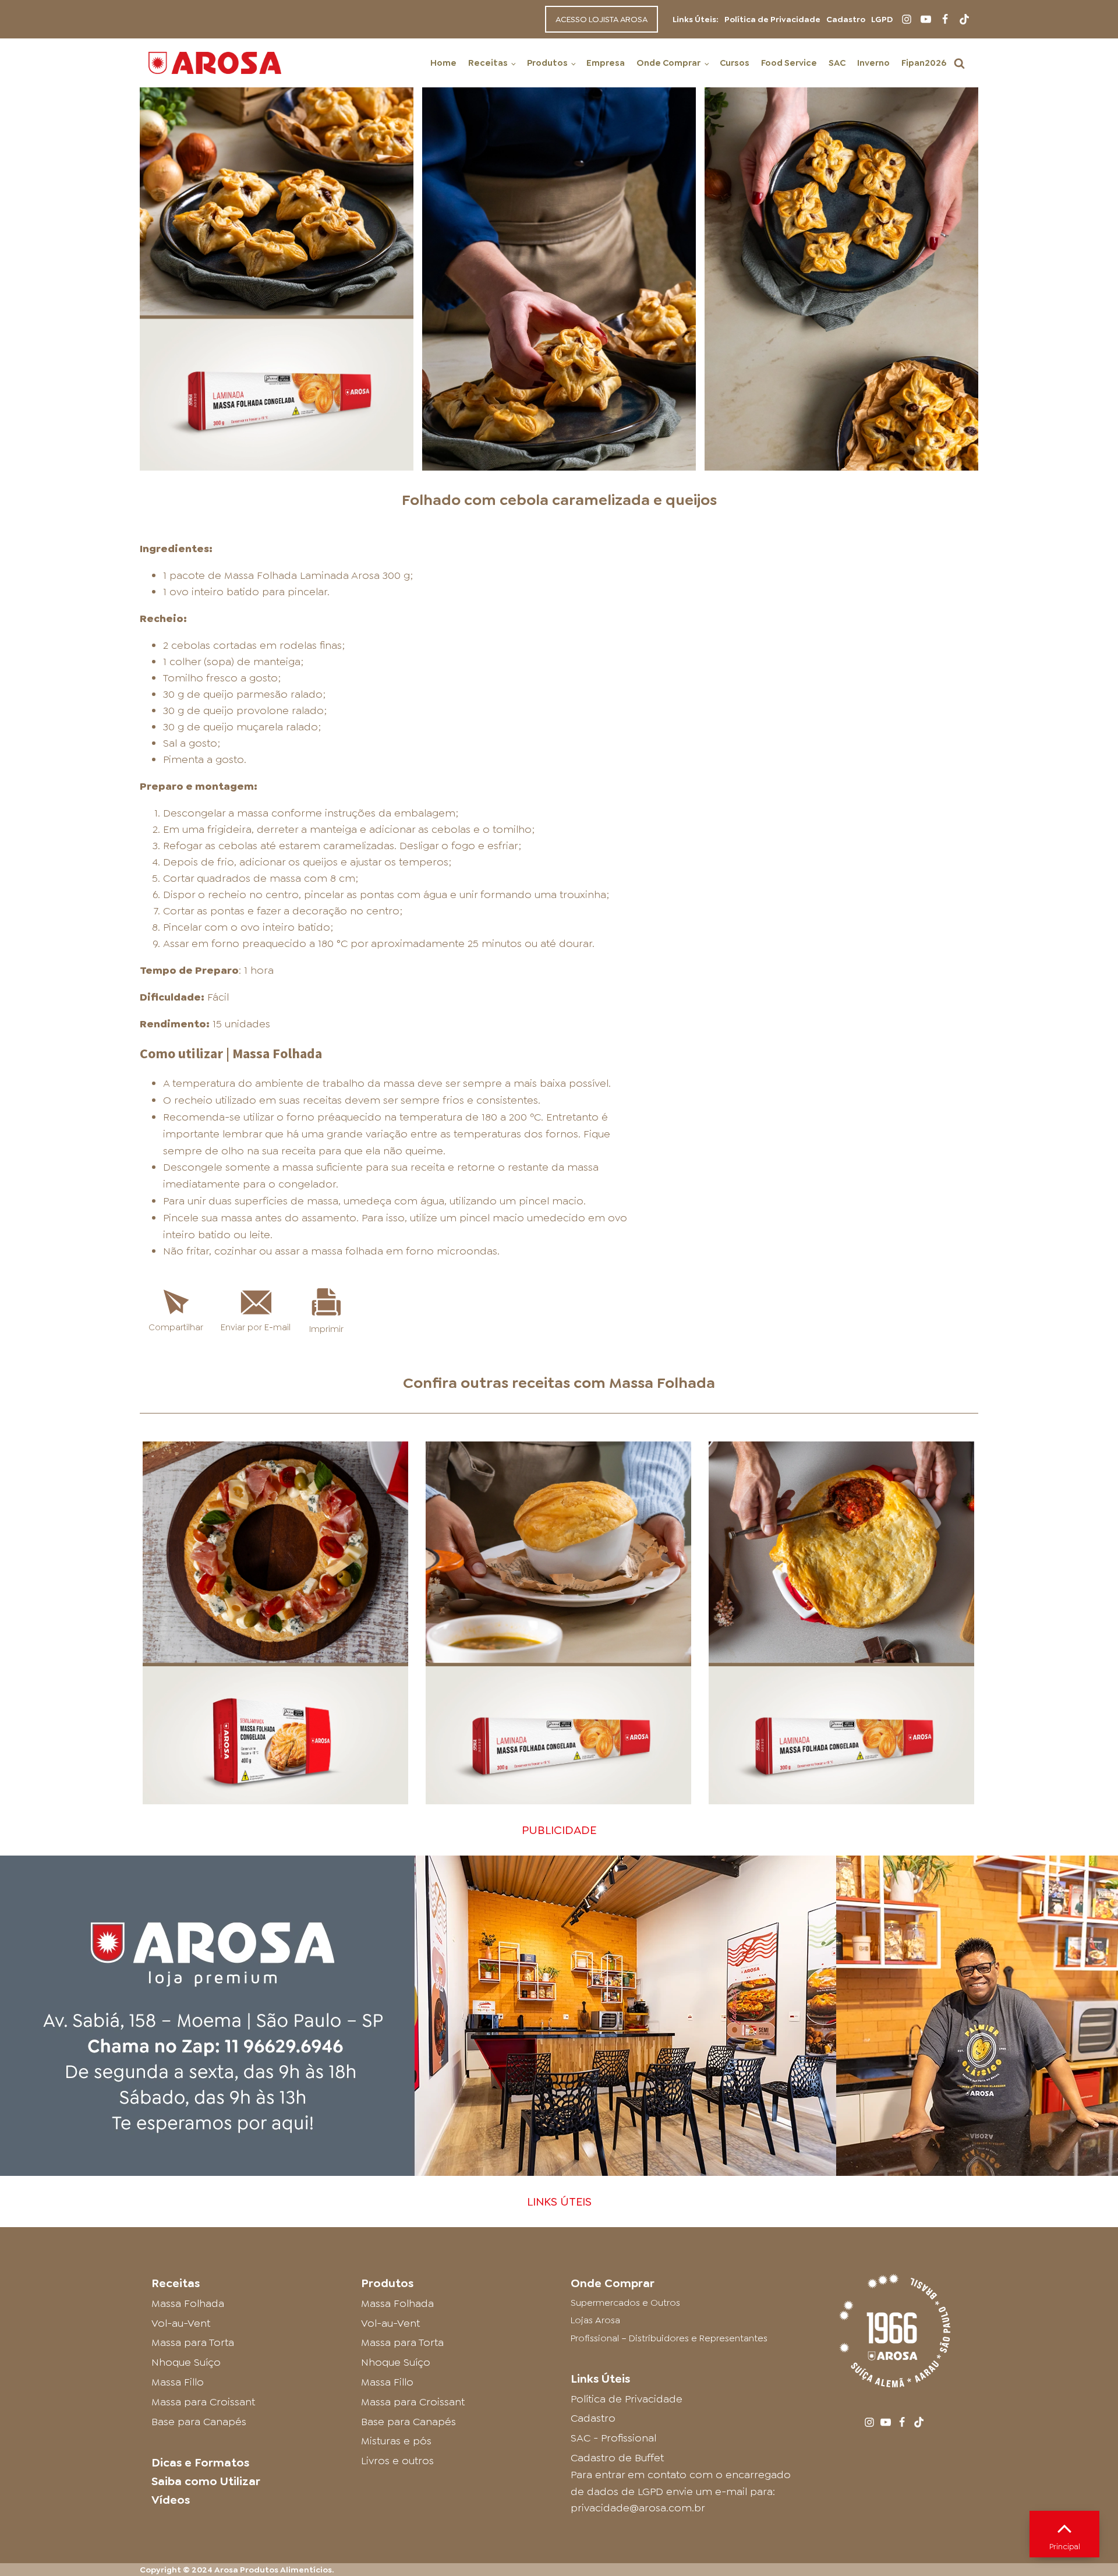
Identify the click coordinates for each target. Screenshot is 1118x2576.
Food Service (789, 63)
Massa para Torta (193, 2342)
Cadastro (846, 19)
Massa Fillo (178, 2382)
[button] (959, 63)
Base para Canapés (199, 2422)
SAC (837, 63)
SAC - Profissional (613, 2438)
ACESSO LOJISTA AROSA (602, 19)
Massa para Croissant (203, 2402)
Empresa (606, 63)
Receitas (488, 63)
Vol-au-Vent (181, 2323)
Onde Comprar (668, 63)
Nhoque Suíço (186, 2362)
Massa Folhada (662, 1383)
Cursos (735, 63)
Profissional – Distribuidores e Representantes (669, 2338)
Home (443, 63)
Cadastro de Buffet (617, 2458)
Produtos (547, 63)
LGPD (882, 19)
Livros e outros (397, 2461)
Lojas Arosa (595, 2320)
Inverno (873, 63)
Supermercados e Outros (625, 2303)
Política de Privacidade (772, 19)
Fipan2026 (924, 63)
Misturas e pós (396, 2441)
